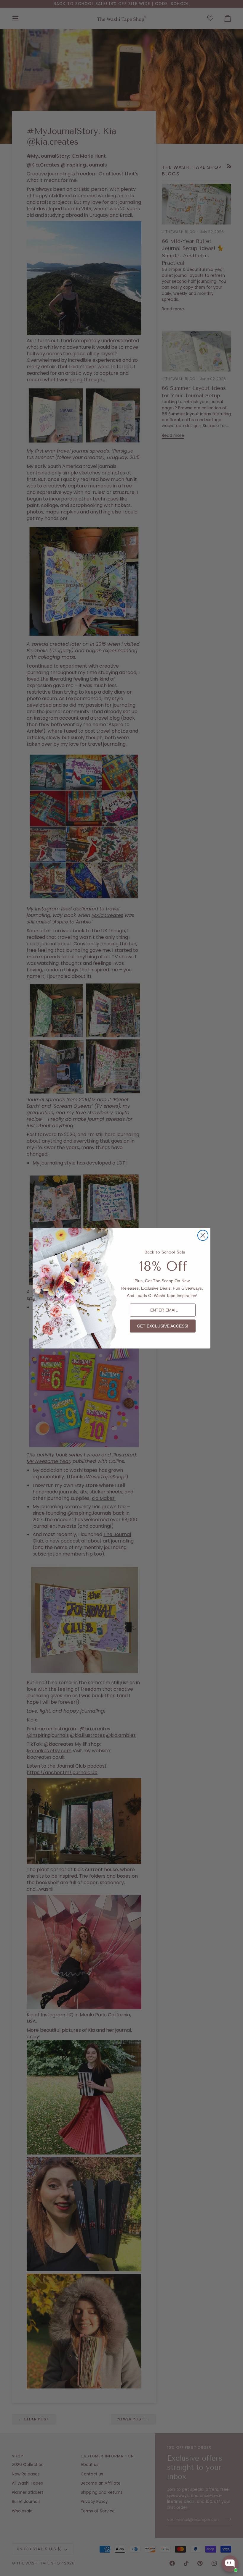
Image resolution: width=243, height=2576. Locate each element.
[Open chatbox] (230, 2564)
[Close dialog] (203, 1235)
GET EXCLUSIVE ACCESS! (163, 1326)
